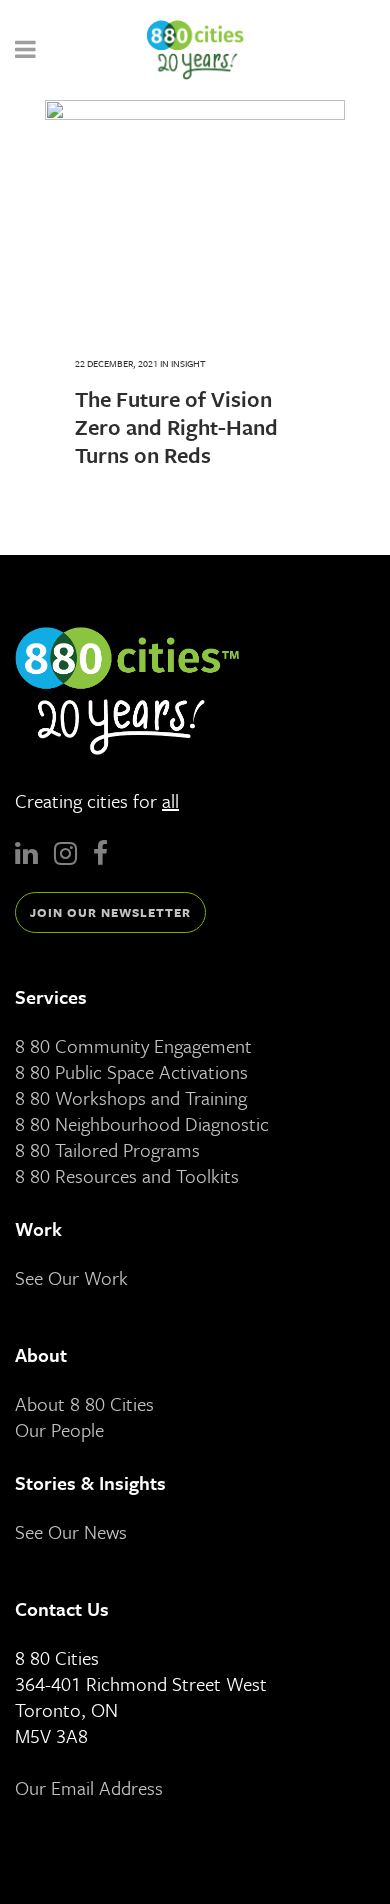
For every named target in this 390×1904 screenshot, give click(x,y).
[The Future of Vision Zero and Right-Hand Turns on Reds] (195, 212)
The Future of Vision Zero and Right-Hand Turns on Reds (176, 426)
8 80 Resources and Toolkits (127, 1175)
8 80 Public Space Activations (131, 1071)
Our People (59, 1429)
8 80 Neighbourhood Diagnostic (142, 1123)
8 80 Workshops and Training (131, 1097)
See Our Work (71, 1277)
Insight (188, 363)
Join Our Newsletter (110, 912)
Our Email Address (89, 1787)
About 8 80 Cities (84, 1403)
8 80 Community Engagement (133, 1045)
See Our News (71, 1531)
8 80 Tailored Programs (107, 1149)
